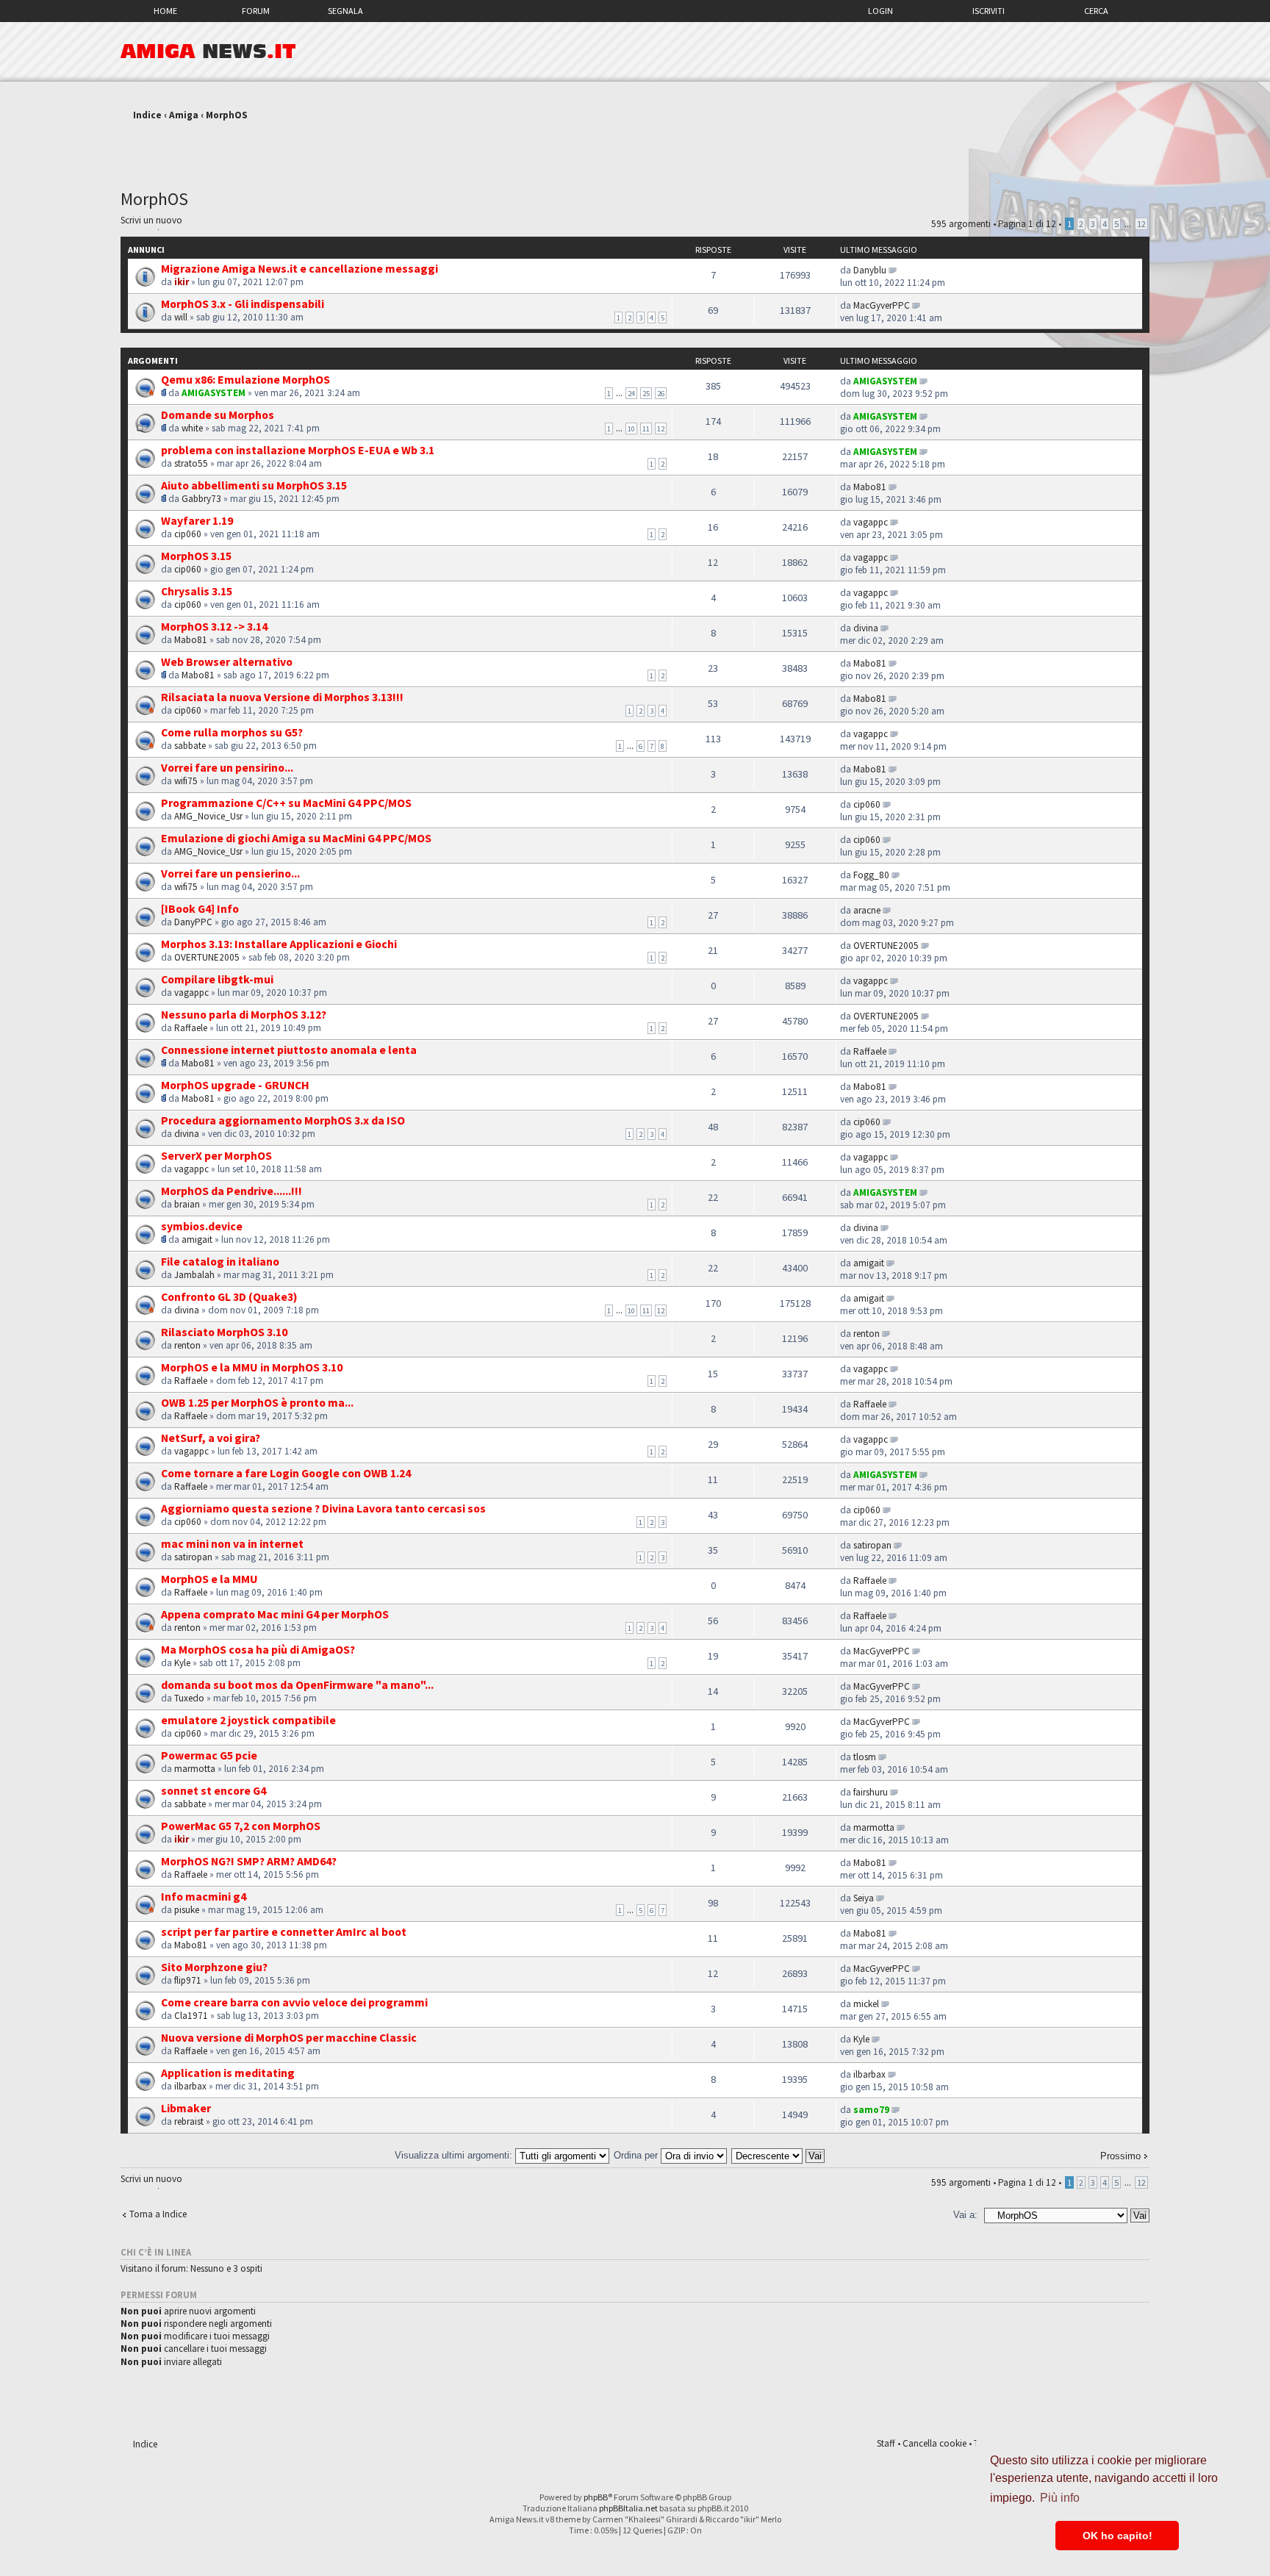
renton (187, 1345)
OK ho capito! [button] (1117, 2536)
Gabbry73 (201, 499)
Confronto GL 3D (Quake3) (229, 1296)
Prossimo (1120, 2156)
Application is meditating (228, 2073)
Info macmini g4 (204, 1896)
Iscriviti (989, 11)
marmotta (195, 1769)
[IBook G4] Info (200, 908)
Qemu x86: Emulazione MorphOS (245, 379)
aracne (867, 910)
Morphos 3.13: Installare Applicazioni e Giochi (279, 944)
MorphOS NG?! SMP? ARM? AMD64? (249, 1861)
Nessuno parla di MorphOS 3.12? (244, 1014)
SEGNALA (345, 11)
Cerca (1096, 11)
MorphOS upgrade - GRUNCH (235, 1085)
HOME (165, 11)
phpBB (596, 2497)
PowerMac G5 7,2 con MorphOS (241, 1826)
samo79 (871, 2110)
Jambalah (194, 1275)
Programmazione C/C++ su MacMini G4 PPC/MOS (286, 803)
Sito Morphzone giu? (214, 1967)
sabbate (190, 746)
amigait (197, 1239)
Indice (147, 115)
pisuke (187, 1910)
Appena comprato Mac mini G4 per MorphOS (275, 1614)
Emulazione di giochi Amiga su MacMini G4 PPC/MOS (296, 838)
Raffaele (191, 1028)
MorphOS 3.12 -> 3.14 (214, 626)
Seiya (864, 1898)
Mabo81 (870, 487)
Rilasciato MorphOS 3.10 (224, 1332)
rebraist (189, 2121)
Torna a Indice (158, 2214)
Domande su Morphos (218, 415)
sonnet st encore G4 (214, 1790)
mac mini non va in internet (232, 1543)
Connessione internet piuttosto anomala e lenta (289, 1050)
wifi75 (186, 781)
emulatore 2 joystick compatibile (248, 1720)
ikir (182, 282)
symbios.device (202, 1226)
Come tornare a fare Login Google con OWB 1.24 (286, 1473)
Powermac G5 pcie (209, 1755)
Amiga (184, 115)
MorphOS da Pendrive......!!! (232, 1191)
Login (880, 11)
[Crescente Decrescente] (779, 2155)
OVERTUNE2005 (207, 957)
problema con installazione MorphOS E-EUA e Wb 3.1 (298, 450)
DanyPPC (193, 922)
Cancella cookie (934, 2443)
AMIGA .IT (208, 51)
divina (866, 628)
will (181, 317)
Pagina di (1027, 224)
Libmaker (186, 2108)
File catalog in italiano (220, 1261)
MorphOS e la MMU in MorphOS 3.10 (252, 1367)
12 (1141, 224)
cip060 (188, 534)
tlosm (865, 1757)
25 (646, 393)
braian (187, 1204)
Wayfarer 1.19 (197, 520)
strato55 (191, 463)
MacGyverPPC (882, 305)
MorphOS (227, 115)
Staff (886, 2443)
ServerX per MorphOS (216, 1155)
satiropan (193, 1557)
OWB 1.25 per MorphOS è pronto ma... (257, 1402)
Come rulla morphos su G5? (232, 732)
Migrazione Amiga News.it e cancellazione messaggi (299, 268)
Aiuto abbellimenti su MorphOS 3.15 (254, 485)
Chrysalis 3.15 (197, 591)
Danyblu (870, 270)
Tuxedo (189, 1698)
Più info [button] (1060, 2498)
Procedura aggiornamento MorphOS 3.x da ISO (283, 1120)
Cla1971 (191, 2016)
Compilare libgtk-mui (217, 979)
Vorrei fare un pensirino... (227, 767)
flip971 (188, 1980)
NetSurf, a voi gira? (211, 1438)
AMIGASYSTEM (214, 393)
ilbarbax (190, 2086)
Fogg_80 (871, 875)
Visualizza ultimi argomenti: (455, 2155)
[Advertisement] (635, 149)
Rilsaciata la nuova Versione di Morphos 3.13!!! (282, 697)
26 (661, 393)
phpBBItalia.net (628, 2508)
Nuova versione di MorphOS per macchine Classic (289, 2037)
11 (646, 428)
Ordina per (637, 2155)
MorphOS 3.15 (196, 556)
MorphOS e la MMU (209, 1579)
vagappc (871, 522)
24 (631, 393)
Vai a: (965, 2215)
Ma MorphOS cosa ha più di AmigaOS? (258, 1649)
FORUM (256, 11)
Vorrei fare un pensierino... (230, 873)
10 (631, 428)
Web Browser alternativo (227, 661)
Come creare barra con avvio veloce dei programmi (294, 2002)
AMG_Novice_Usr (208, 816)
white (192, 428)
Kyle (182, 1663)
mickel (866, 2004)
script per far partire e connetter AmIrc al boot (284, 1931)
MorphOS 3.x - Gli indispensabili (243, 304)
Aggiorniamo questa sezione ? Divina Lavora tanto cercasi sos (323, 1508)
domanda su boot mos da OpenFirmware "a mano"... (297, 1685)
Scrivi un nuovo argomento (151, 222)
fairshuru (871, 1792)
